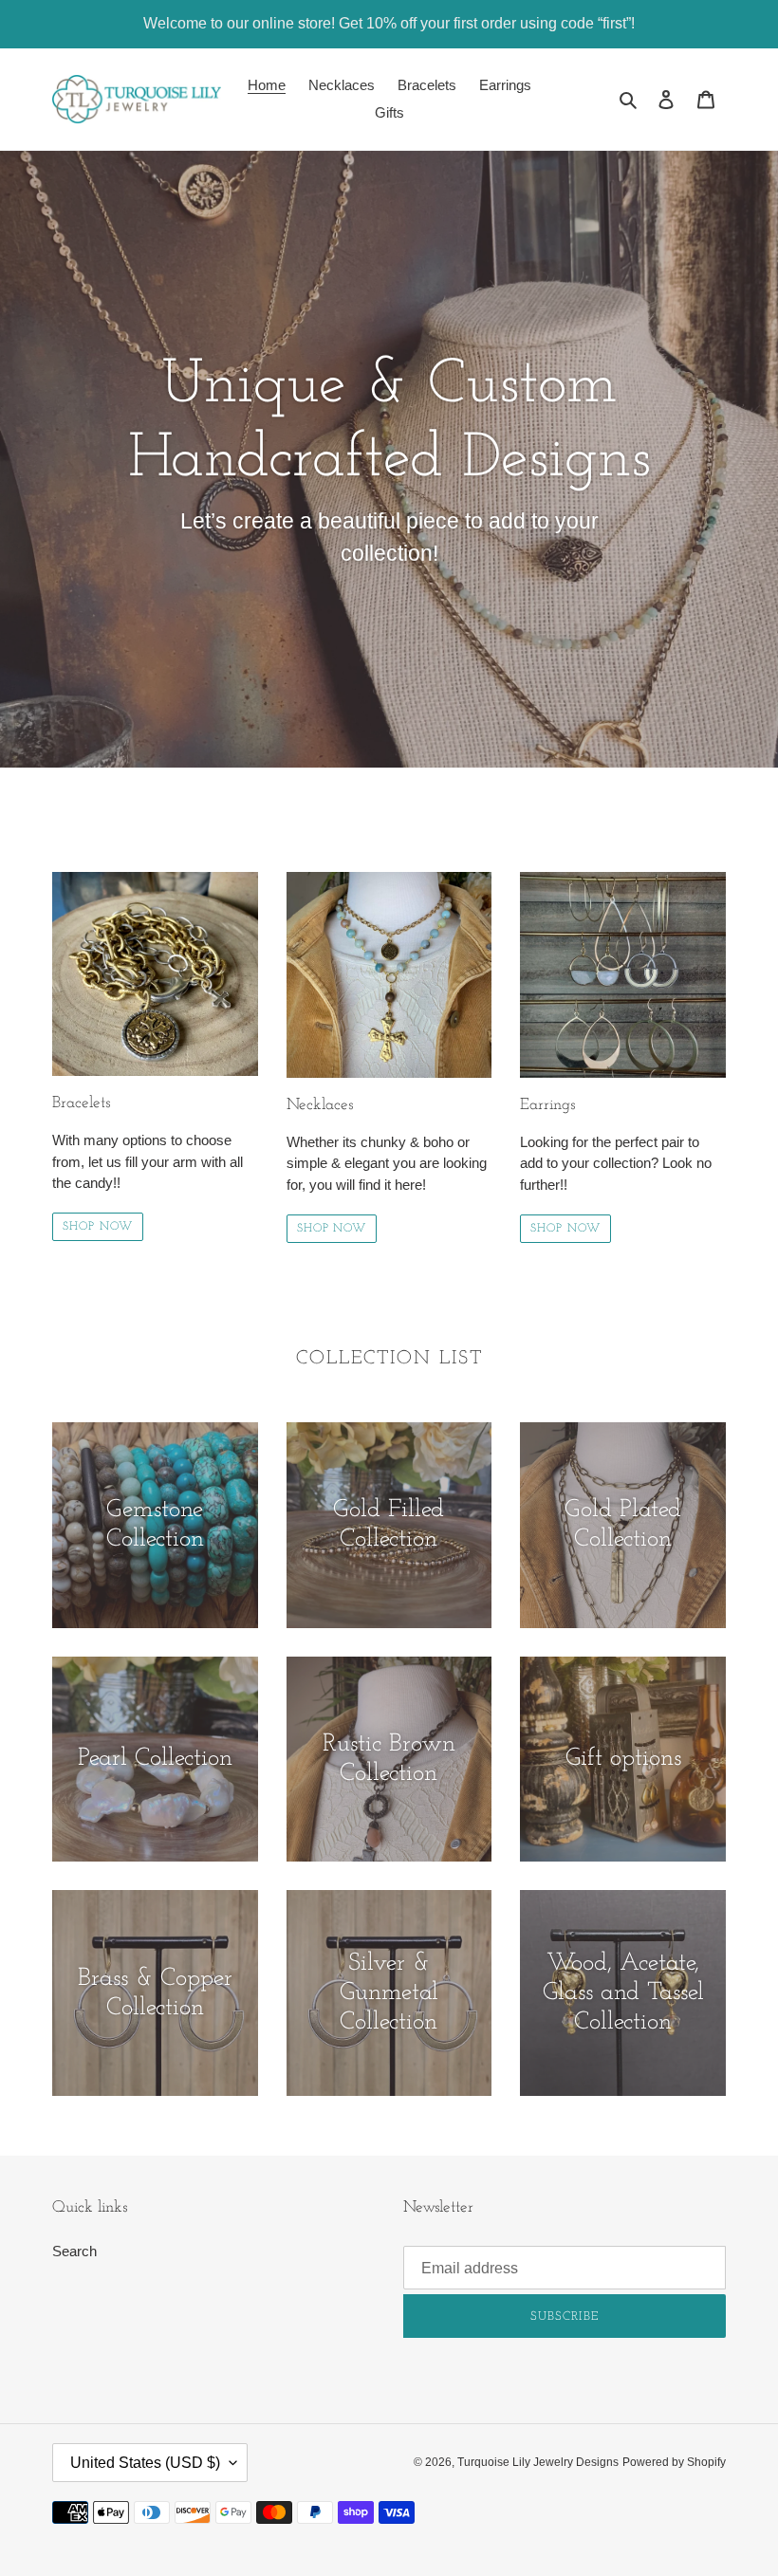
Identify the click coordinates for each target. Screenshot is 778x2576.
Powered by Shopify (674, 2462)
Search (74, 2251)
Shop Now (98, 1227)
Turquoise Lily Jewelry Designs (538, 2462)
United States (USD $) (145, 2463)
